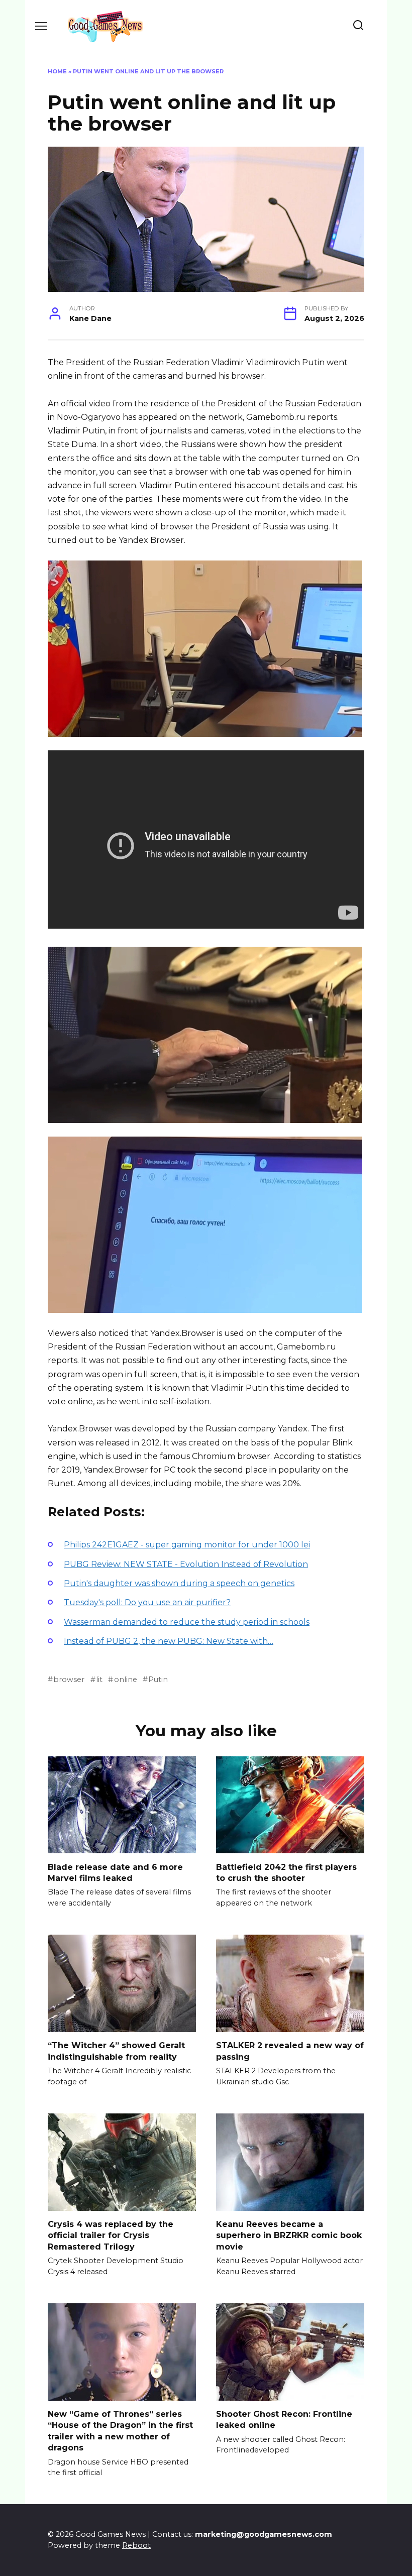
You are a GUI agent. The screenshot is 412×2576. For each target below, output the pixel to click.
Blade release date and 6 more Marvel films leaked (115, 1872)
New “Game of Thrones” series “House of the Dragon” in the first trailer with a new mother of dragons (120, 2431)
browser (69, 1679)
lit (99, 1679)
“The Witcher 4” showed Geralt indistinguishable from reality (116, 2051)
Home (57, 71)
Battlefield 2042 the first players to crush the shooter (286, 1872)
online (125, 1679)
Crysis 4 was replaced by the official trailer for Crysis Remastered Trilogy (111, 2235)
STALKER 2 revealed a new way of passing (290, 2051)
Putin (158, 1679)
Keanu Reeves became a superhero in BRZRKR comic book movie (289, 2235)
